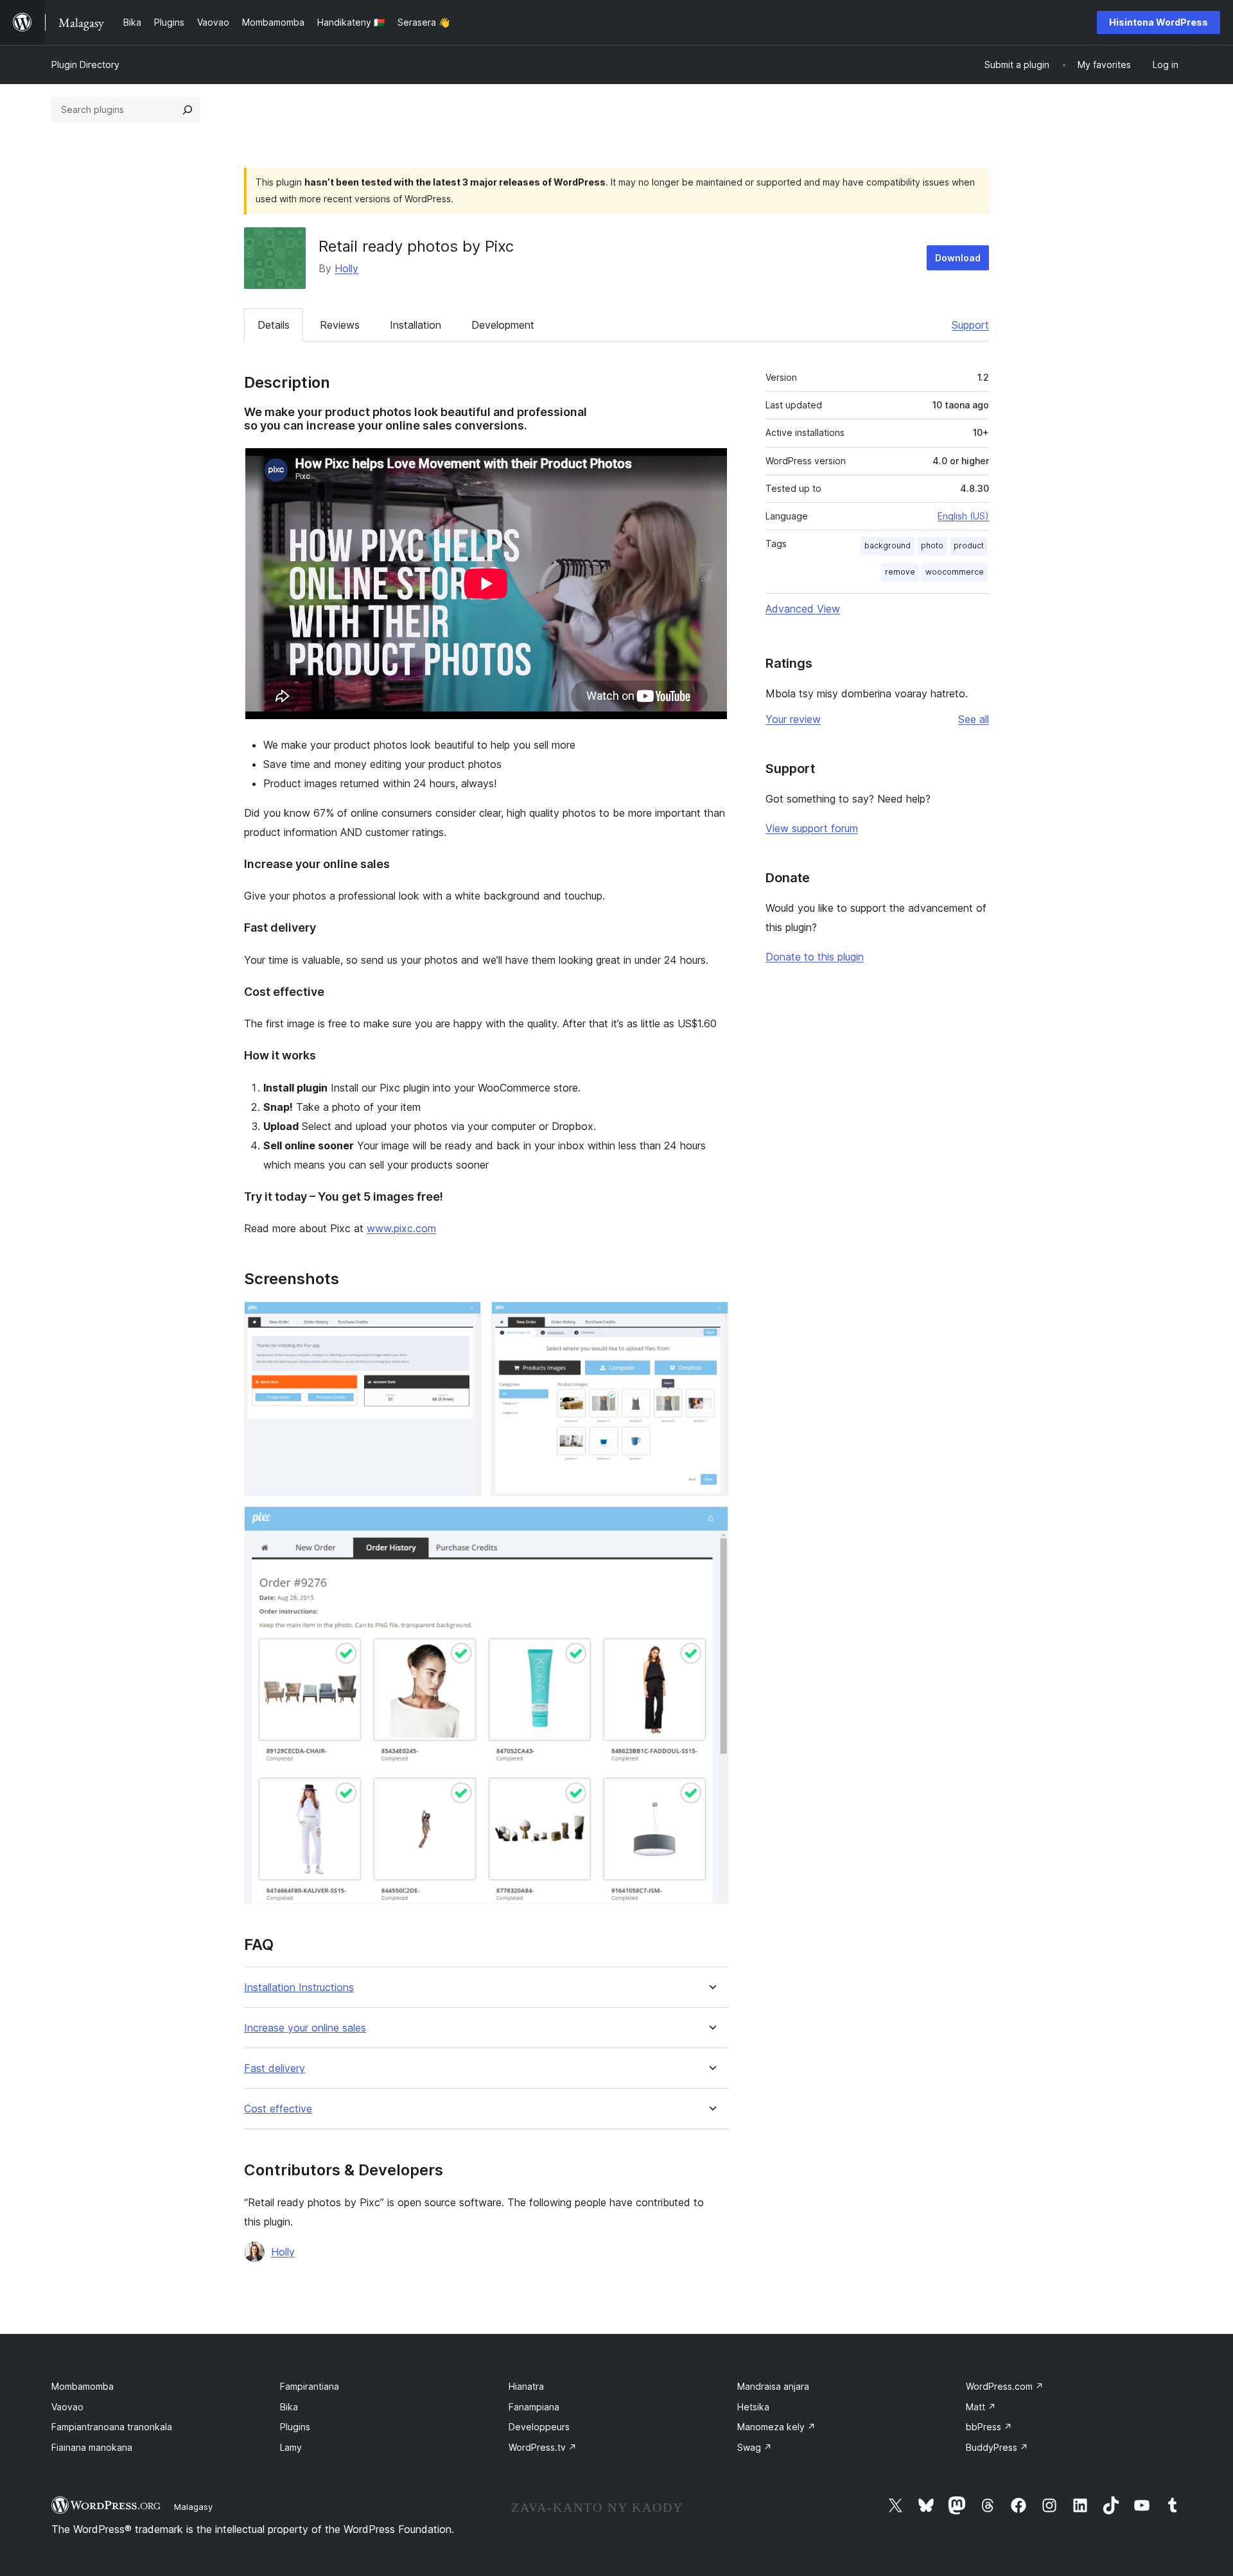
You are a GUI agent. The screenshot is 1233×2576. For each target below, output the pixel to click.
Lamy (291, 2447)
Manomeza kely (776, 2427)
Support (970, 325)
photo (932, 545)
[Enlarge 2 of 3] (711, 1319)
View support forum (812, 828)
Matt (981, 2407)
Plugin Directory (85, 65)
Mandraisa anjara (773, 2386)
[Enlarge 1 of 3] (464, 1319)
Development (503, 325)
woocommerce (955, 572)
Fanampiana (534, 2407)
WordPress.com (1005, 2386)
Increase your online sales (305, 2028)
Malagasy (193, 2507)
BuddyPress (997, 2447)
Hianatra (526, 2386)
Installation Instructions (299, 1988)
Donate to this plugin (815, 957)
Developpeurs (539, 2427)
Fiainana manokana (92, 2447)
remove (900, 572)
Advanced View (803, 609)
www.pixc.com (401, 1228)
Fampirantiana (310, 2386)
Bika (289, 2407)
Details (274, 325)
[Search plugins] (188, 110)
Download (958, 258)
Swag (755, 2447)
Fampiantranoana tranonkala (112, 2427)
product (969, 545)
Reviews (340, 325)
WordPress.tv (543, 2447)
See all (974, 719)
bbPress (989, 2427)
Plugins (295, 2427)
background (888, 545)
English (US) (963, 516)
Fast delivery (275, 2068)
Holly (346, 268)
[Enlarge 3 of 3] (711, 1524)
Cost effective (278, 2109)
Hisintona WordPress (1159, 22)
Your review (793, 719)
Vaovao (67, 2407)
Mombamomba (83, 2386)
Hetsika (753, 2407)
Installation (415, 325)
